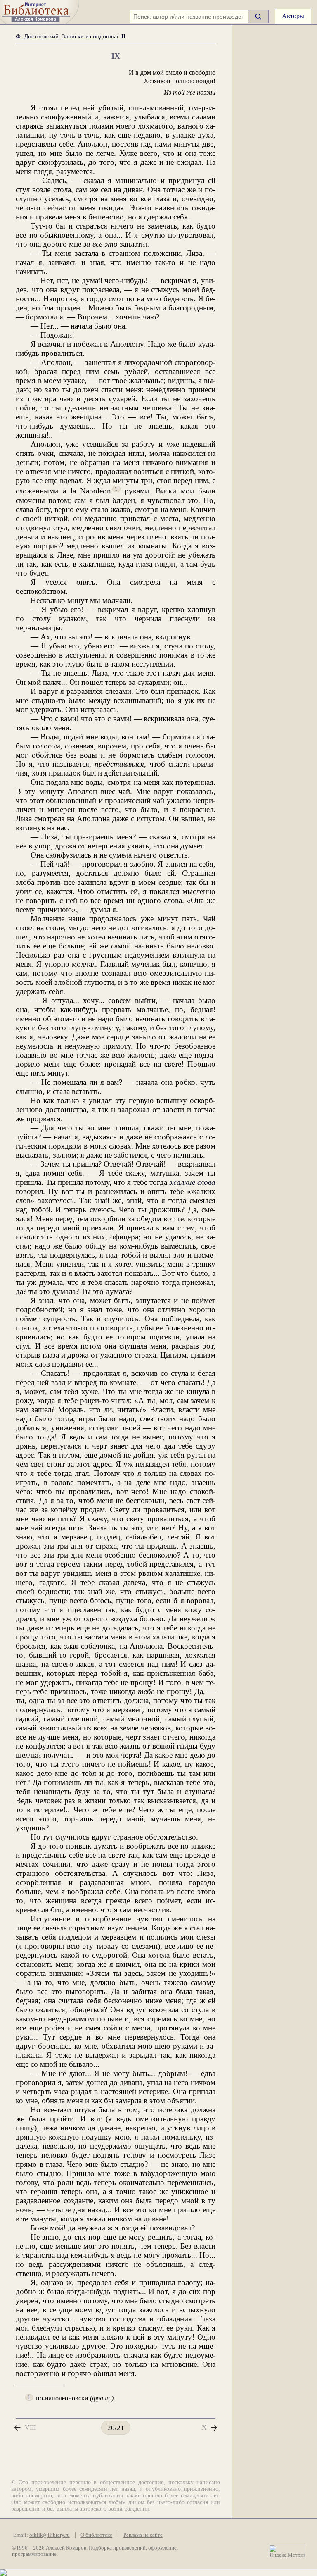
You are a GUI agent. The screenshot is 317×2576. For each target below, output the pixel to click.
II (123, 36)
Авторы (293, 16)
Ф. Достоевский (37, 36)
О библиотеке (96, 2535)
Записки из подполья (90, 36)
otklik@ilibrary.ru (50, 2535)
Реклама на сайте (143, 2535)
